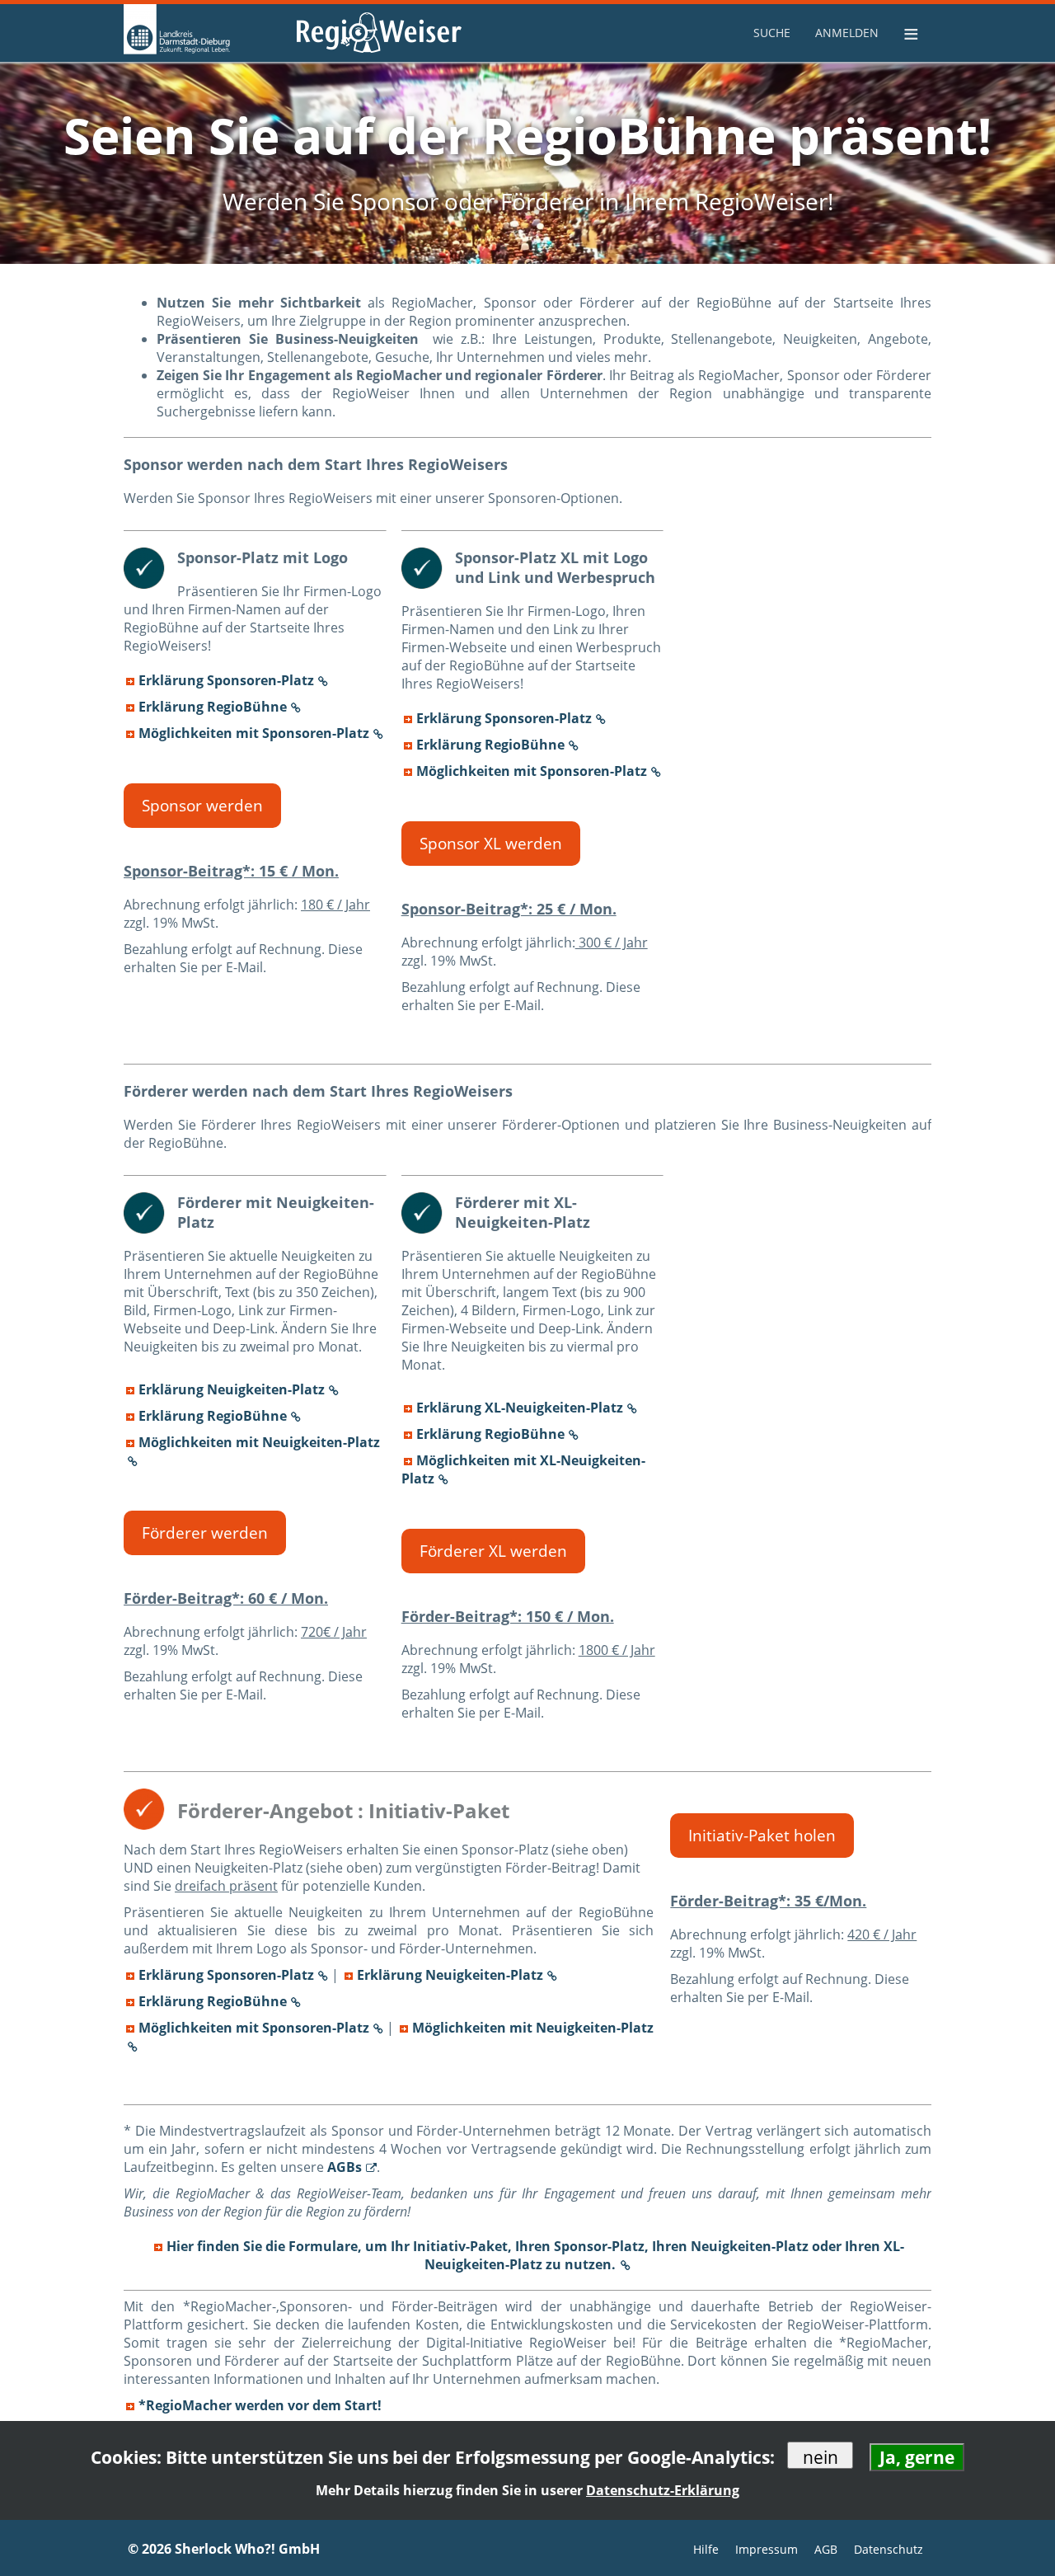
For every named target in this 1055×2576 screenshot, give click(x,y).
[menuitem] (774, 33)
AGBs (345, 2167)
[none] (774, 33)
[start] (206, 33)
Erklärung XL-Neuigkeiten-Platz (520, 1408)
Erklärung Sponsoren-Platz (226, 680)
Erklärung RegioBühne (213, 707)
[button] (202, 806)
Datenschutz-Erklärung (663, 2490)
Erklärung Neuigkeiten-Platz (232, 1389)
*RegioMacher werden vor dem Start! (260, 2405)
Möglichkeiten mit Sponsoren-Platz (254, 733)
